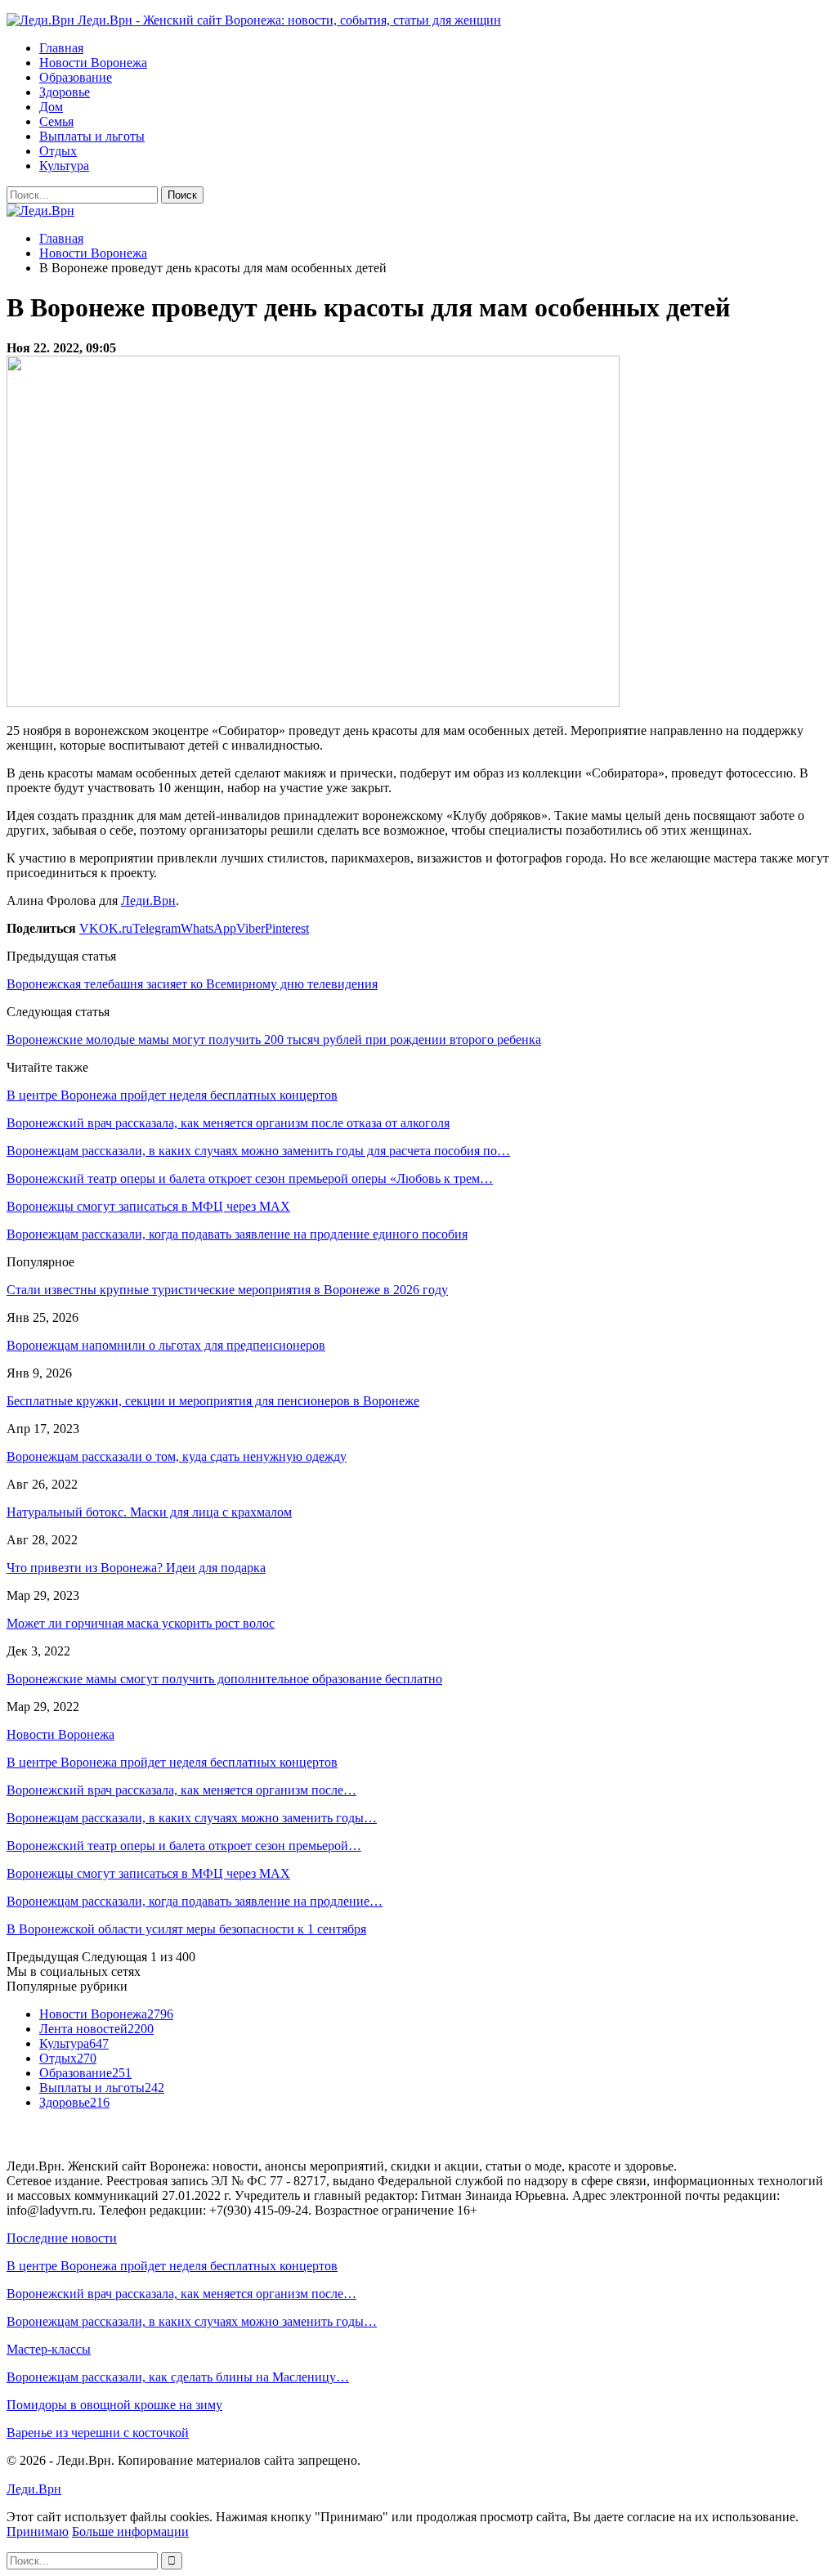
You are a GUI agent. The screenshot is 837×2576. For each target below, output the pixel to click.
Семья (56, 121)
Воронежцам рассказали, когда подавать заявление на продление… (195, 1901)
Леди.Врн (148, 900)
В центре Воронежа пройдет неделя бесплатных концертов (172, 1762)
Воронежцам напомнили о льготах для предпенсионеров (166, 1345)
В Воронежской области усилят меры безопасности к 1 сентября (186, 1929)
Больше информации (130, 2531)
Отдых (58, 151)
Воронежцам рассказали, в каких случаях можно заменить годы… (192, 1818)
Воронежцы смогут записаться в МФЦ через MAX (148, 1873)
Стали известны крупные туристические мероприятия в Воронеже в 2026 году (227, 1290)
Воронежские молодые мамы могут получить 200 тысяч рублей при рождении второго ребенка (274, 1039)
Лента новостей (96, 2029)
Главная (61, 48)
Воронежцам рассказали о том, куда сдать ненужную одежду (177, 1456)
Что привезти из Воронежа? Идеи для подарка (136, 1568)
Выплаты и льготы (92, 136)
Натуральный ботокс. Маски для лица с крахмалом (149, 1512)
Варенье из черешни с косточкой (98, 2433)
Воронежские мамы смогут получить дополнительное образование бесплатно (224, 1679)
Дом (51, 107)
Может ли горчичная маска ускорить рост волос (141, 1623)
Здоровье (65, 92)
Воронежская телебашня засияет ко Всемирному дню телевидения (192, 984)
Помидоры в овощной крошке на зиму (114, 2405)
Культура (64, 166)
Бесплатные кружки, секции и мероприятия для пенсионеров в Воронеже (213, 1401)
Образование (76, 77)
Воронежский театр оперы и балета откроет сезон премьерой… (184, 1846)
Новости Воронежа (93, 63)
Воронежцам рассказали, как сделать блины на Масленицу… (178, 2377)
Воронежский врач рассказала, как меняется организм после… (181, 1790)
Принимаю (38, 2531)
